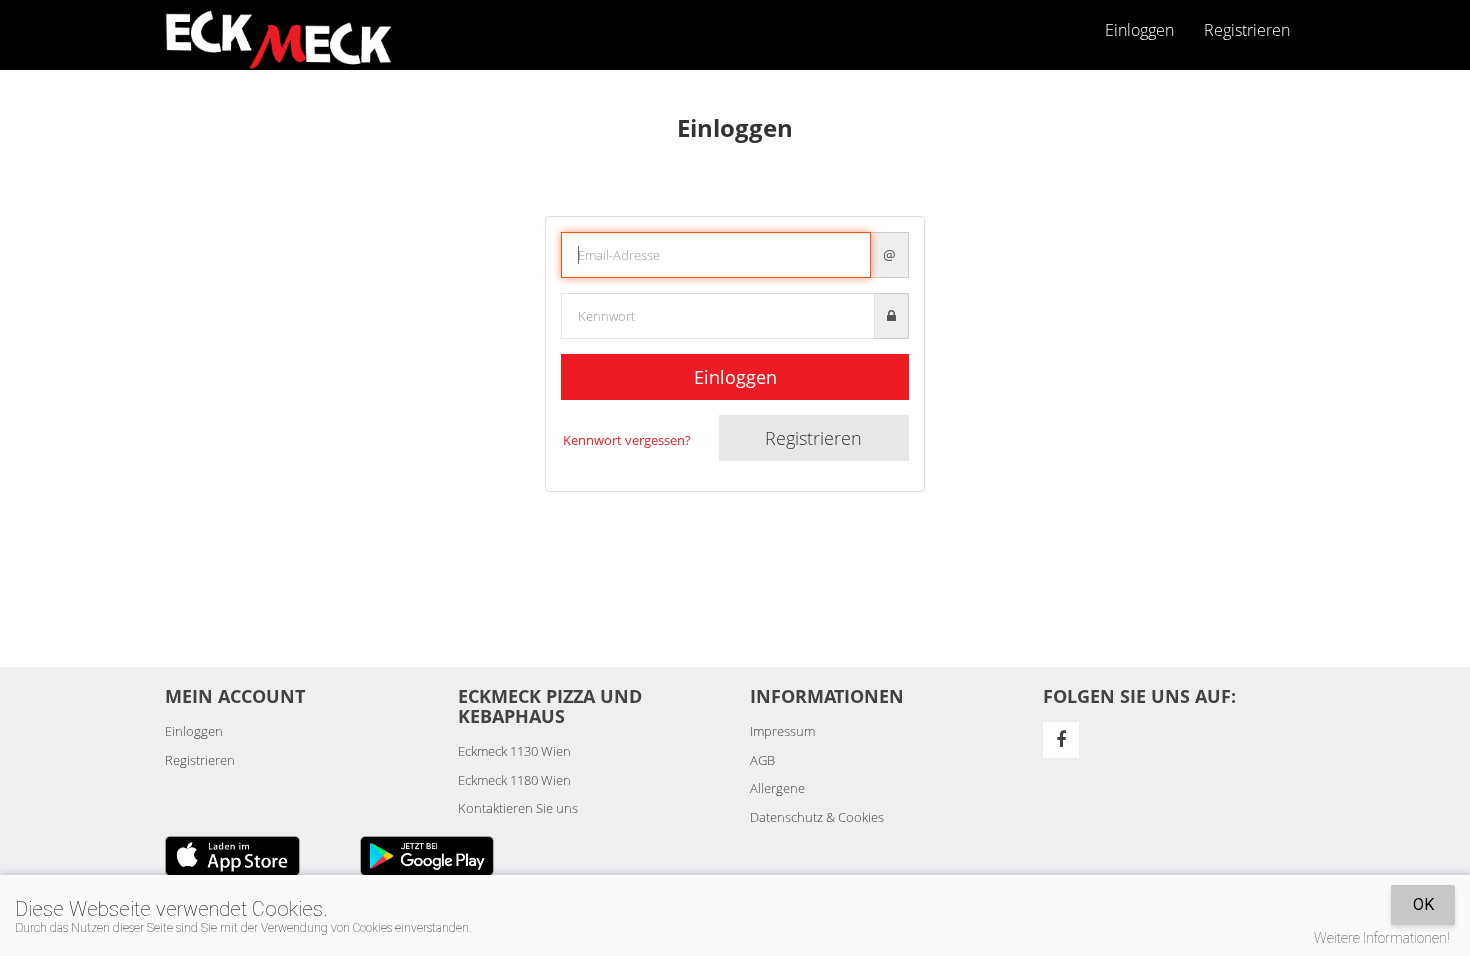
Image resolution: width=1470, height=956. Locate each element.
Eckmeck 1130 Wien (514, 751)
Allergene (777, 788)
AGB (762, 760)
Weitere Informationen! (1382, 938)
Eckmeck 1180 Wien (514, 780)
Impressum (782, 731)
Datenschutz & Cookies (817, 817)
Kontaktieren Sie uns (518, 808)
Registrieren (1247, 30)
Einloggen (735, 377)
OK (1423, 904)
